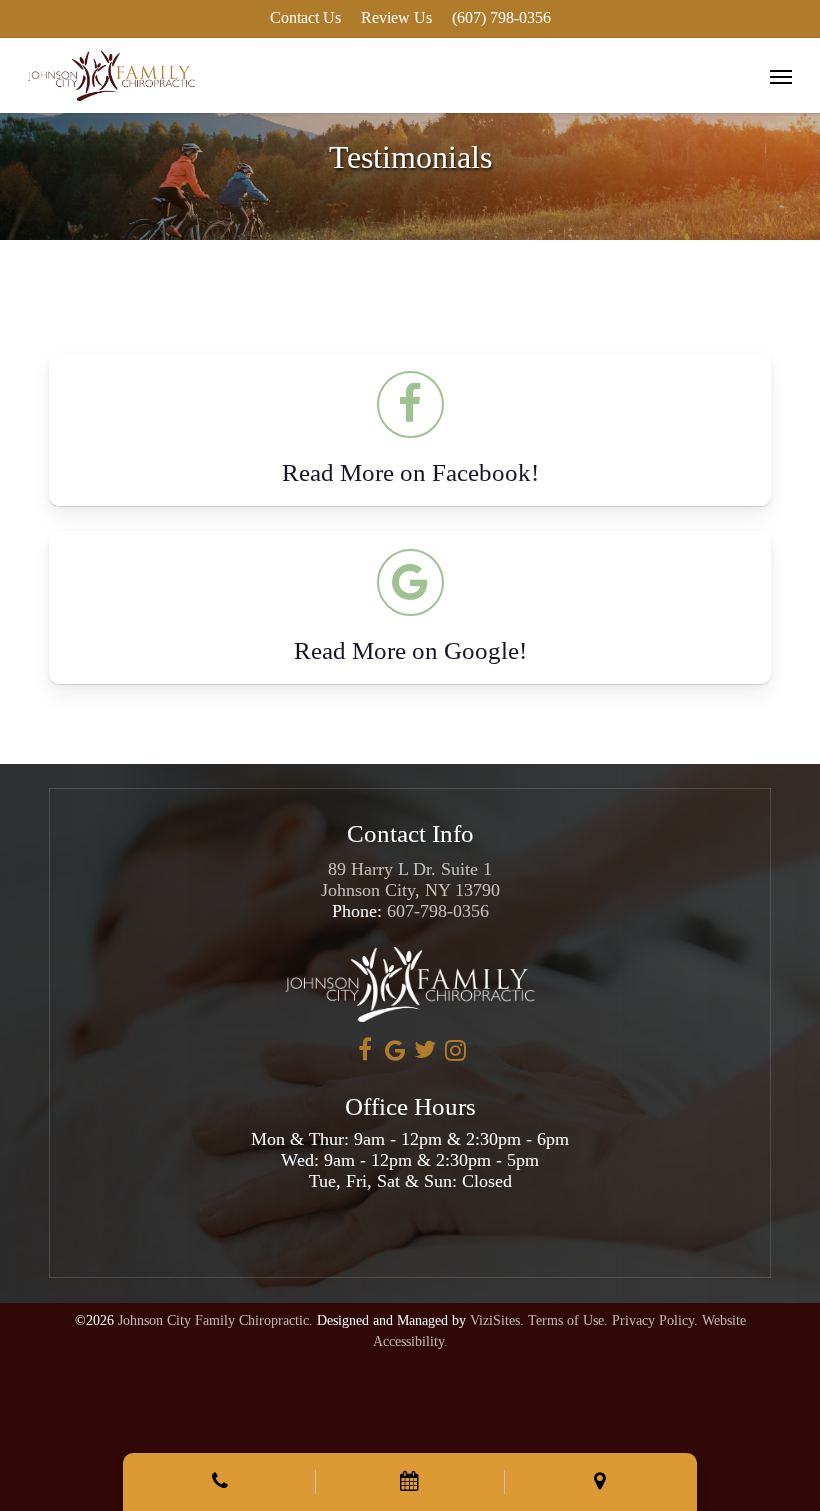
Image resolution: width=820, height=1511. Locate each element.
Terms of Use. (568, 1320)
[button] (781, 76)
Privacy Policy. (655, 1320)
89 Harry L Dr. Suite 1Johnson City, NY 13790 (410, 879)
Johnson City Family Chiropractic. (215, 1320)
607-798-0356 (438, 911)
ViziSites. (497, 1320)
